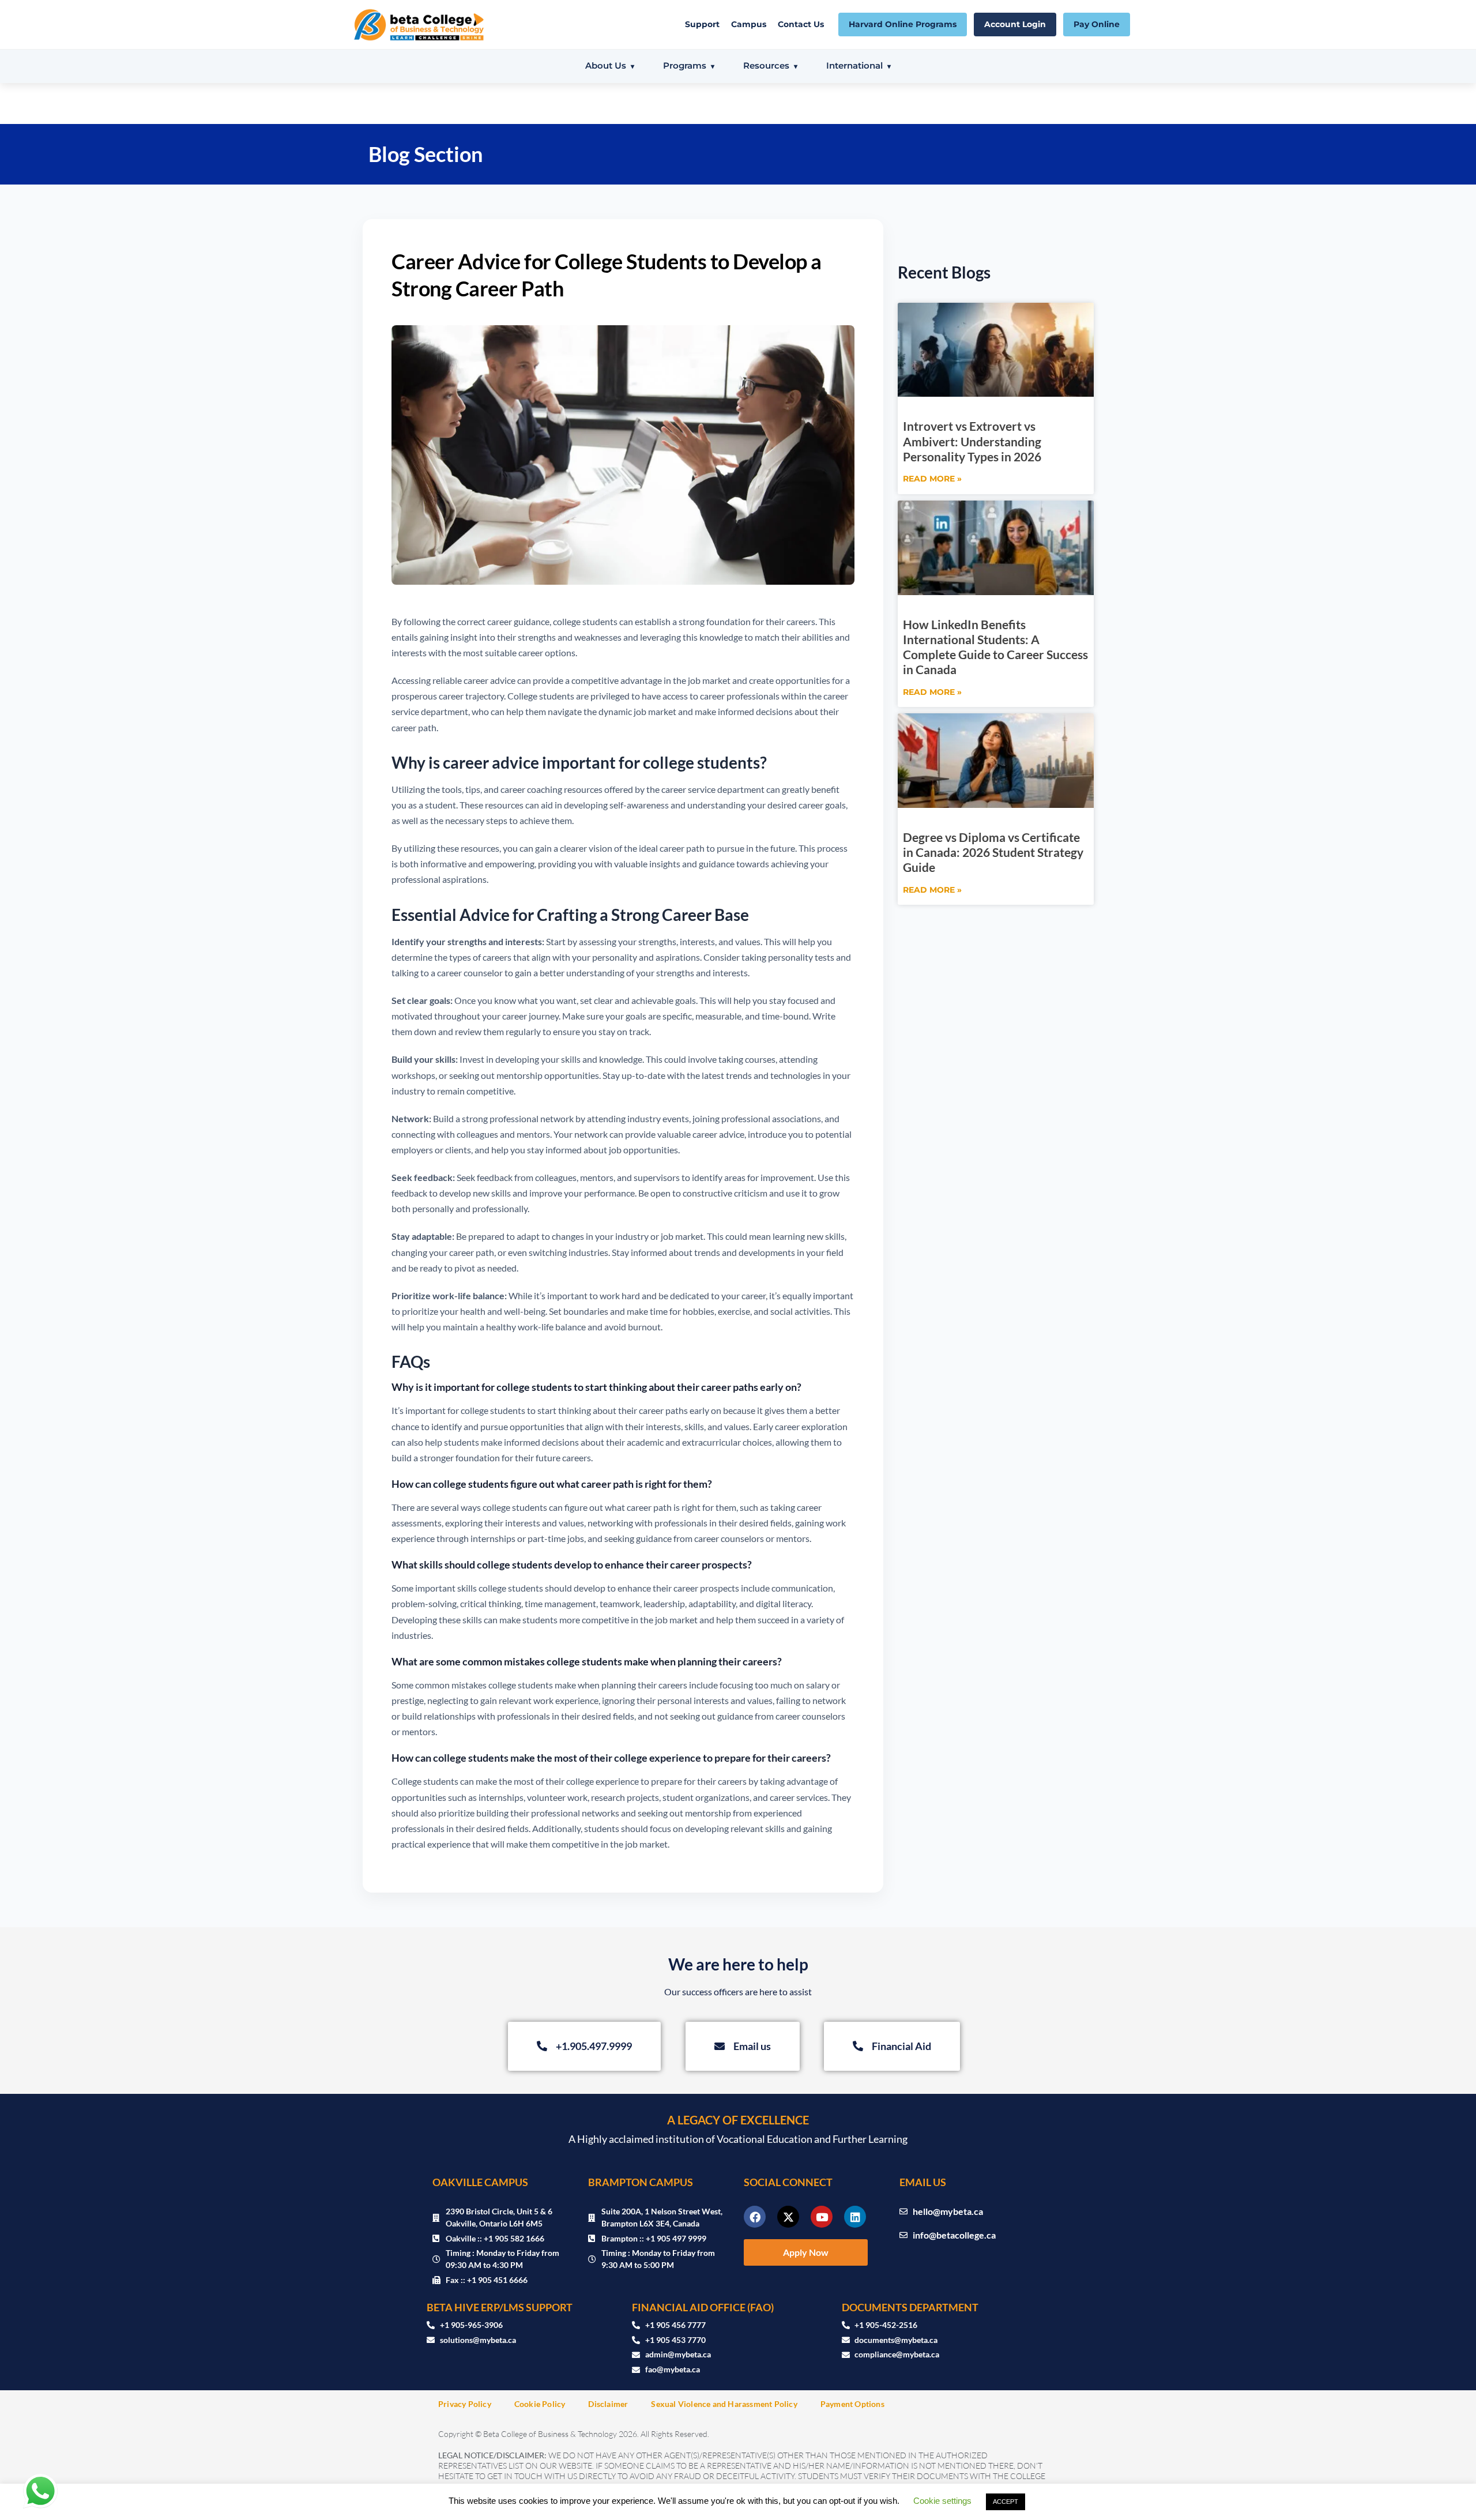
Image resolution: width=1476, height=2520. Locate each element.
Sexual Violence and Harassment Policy (724, 2404)
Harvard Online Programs (903, 24)
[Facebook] (755, 2217)
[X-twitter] (788, 2217)
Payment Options (852, 2404)
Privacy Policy (465, 2404)
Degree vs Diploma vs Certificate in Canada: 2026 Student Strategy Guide (993, 852)
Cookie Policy (540, 2404)
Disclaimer (608, 2404)
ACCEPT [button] (1006, 2502)
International (854, 65)
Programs (685, 65)
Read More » (932, 479)
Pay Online (1097, 24)
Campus (749, 24)
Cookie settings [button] (942, 2501)
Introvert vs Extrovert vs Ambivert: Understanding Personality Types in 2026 (972, 441)
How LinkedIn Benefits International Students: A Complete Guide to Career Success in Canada (995, 647)
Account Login (1015, 24)
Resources (766, 65)
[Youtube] (822, 2217)
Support (702, 24)
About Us (606, 65)
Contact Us (801, 24)
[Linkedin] (855, 2217)
